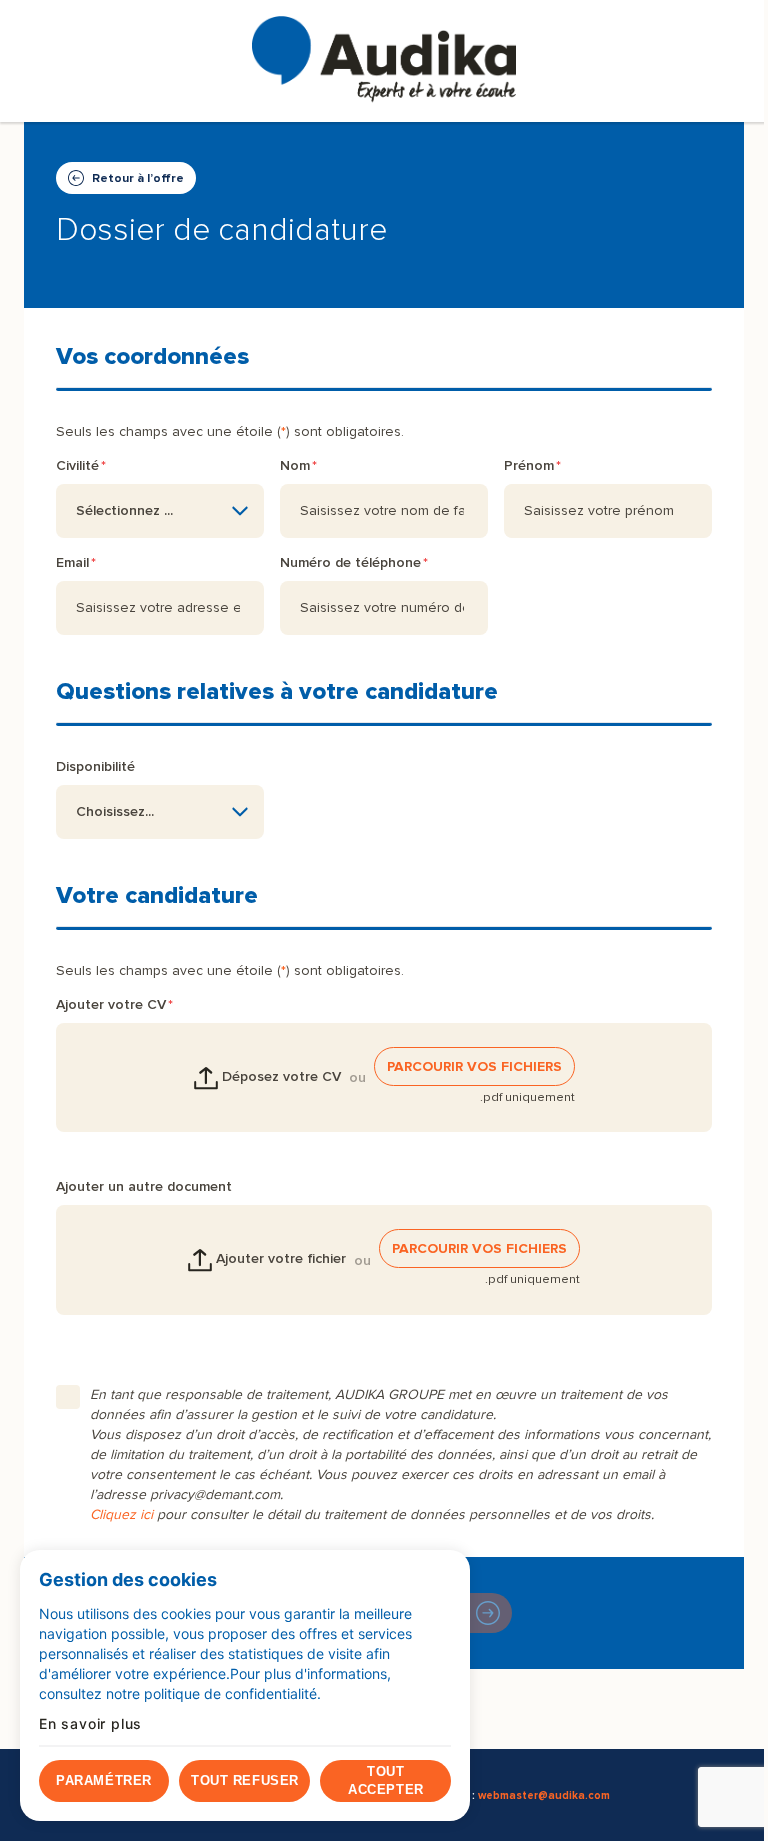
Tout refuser (244, 1780)
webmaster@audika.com (544, 1795)
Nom (295, 465)
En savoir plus (90, 1724)
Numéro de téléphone (350, 562)
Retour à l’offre (138, 178)
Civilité (77, 465)
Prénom (529, 465)
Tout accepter (385, 1780)
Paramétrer (103, 1780)
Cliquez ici (121, 1514)
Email (72, 562)
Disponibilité (95, 766)
